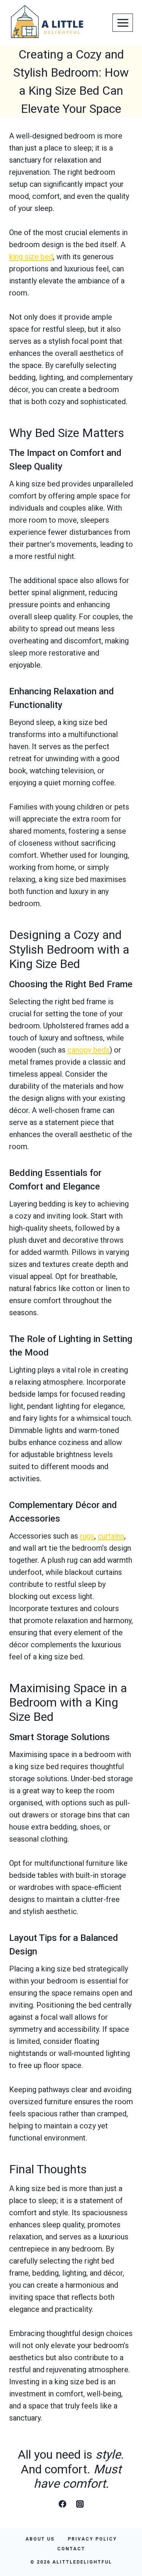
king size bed (31, 257)
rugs (87, 1536)
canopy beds (88, 1050)
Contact (71, 2549)
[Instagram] (80, 2504)
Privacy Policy (92, 2539)
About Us (40, 2539)
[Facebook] (62, 2504)
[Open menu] (123, 23)
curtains (111, 1536)
